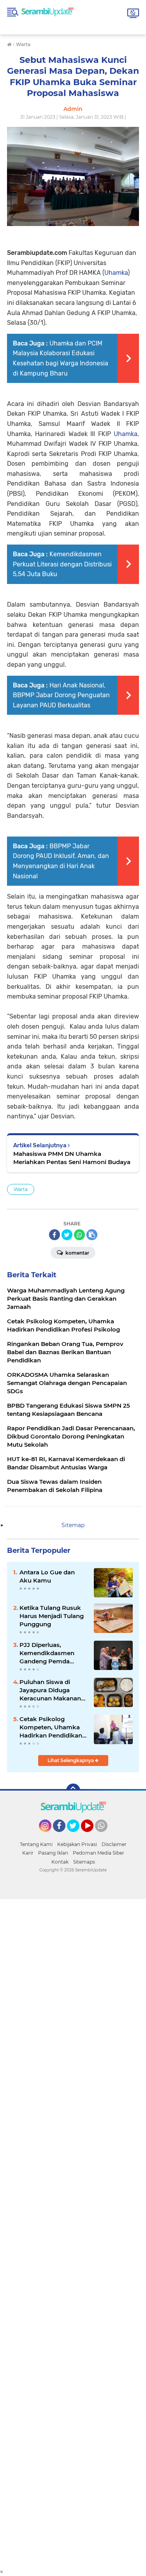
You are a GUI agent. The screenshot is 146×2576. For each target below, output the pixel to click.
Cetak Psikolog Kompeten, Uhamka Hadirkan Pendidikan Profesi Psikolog (51, 1727)
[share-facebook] (55, 1235)
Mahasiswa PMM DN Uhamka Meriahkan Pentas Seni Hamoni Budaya (72, 1158)
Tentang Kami (36, 1844)
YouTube (92, 1835)
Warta (21, 1189)
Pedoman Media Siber (99, 1853)
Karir (28, 1853)
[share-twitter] (67, 1235)
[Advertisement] (73, 2234)
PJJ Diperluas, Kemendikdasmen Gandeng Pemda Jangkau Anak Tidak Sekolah (50, 1653)
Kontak (60, 1862)
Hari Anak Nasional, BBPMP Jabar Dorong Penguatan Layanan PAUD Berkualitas (61, 695)
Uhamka (116, 273)
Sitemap (73, 1525)
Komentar (77, 1253)
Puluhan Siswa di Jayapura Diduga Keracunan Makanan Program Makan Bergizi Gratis (50, 1690)
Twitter (77, 1835)
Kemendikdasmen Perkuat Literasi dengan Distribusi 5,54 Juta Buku (62, 564)
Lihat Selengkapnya (71, 1760)
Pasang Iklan (53, 1853)
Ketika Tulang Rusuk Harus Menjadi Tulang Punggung (52, 1616)
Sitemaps (84, 1862)
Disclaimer (114, 1844)
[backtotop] (73, 1791)
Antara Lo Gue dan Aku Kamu (47, 1576)
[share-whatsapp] (79, 1235)
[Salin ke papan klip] (92, 1235)
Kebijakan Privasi (77, 1844)
